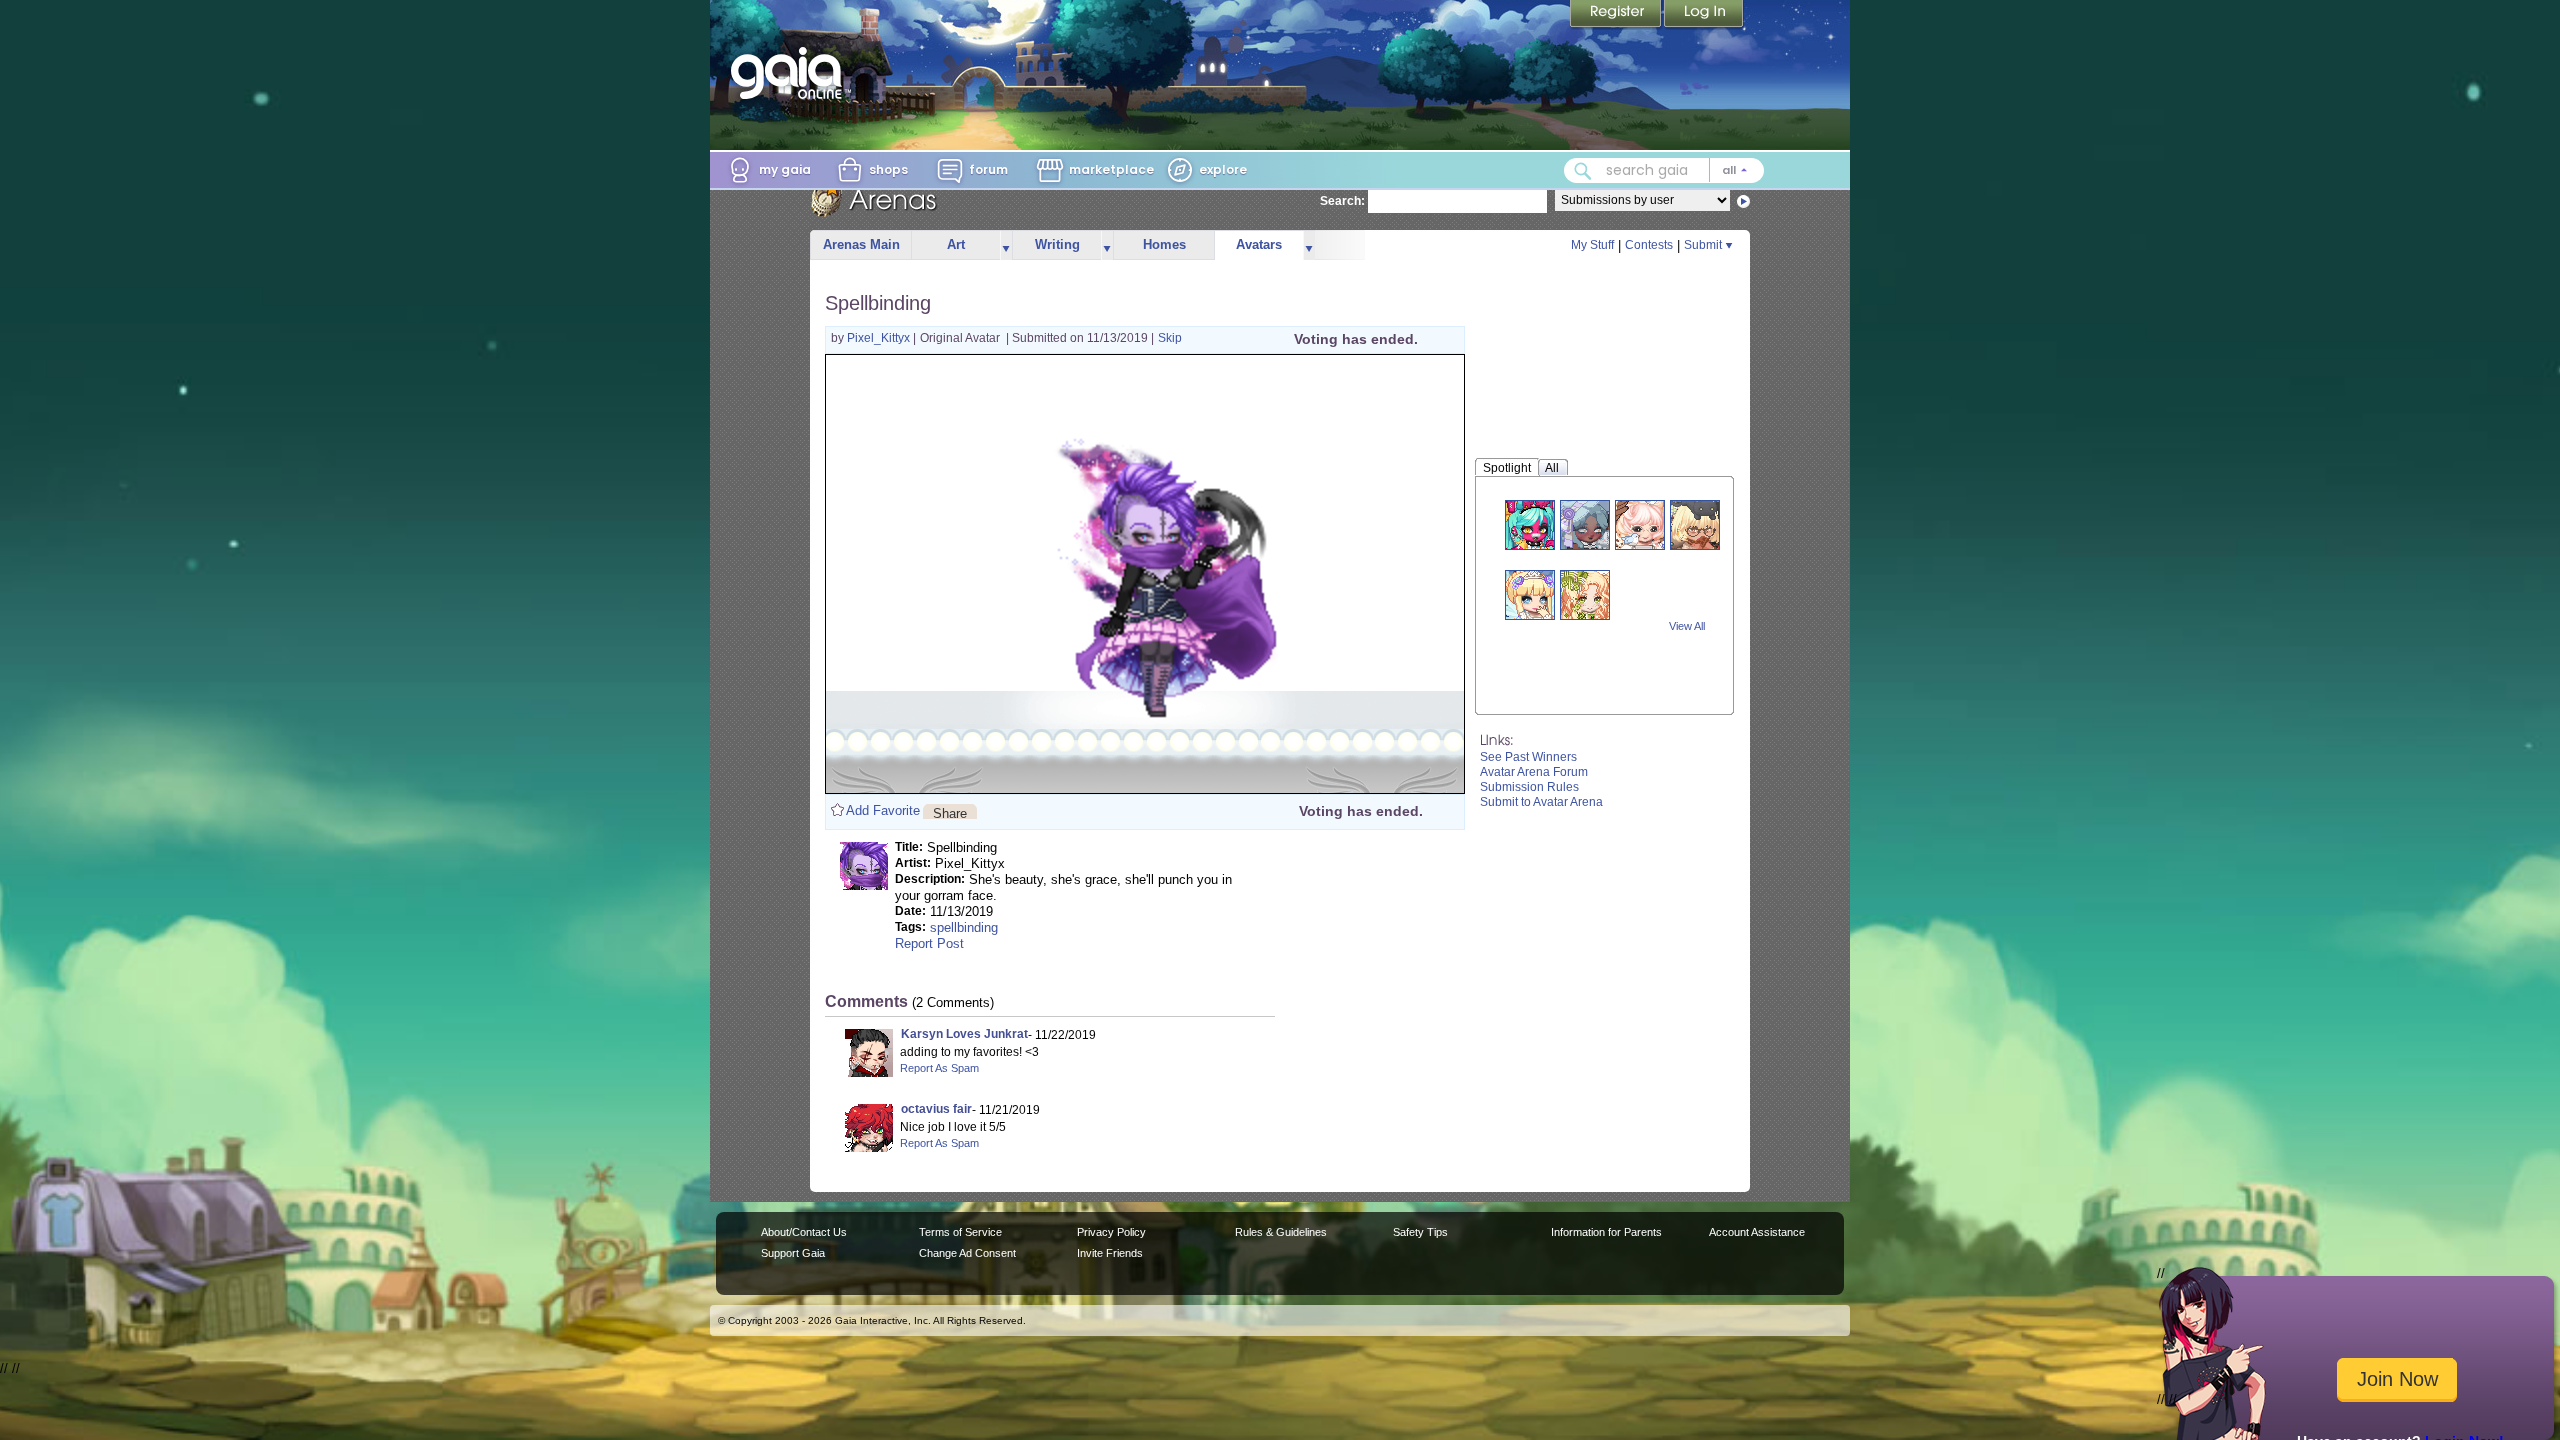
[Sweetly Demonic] (1530, 524)
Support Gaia (793, 1253)
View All (1687, 626)
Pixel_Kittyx (880, 338)
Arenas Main (861, 244)
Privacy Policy (1111, 1232)
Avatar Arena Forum (1534, 772)
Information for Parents (1606, 1232)
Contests (1649, 245)
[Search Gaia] (1583, 171)
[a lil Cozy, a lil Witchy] (1585, 524)
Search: (1342, 201)
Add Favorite (883, 810)
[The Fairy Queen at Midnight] (1530, 594)
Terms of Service (960, 1232)
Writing (1057, 244)
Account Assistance (1757, 1232)
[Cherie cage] (1585, 594)
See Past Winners (1528, 757)
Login (1704, 15)
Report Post (929, 943)
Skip (1170, 338)
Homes (1164, 244)
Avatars (1259, 244)
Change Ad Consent (967, 1253)
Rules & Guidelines (1281, 1232)
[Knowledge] (1640, 524)
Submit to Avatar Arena (1541, 802)
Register (1617, 15)
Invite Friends (1110, 1253)
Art (956, 244)
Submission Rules (1529, 787)
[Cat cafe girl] (1695, 524)
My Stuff (1592, 245)
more (1006, 245)
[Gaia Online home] (791, 73)
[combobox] (1664, 170)
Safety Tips (1420, 1232)
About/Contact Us (804, 1232)
